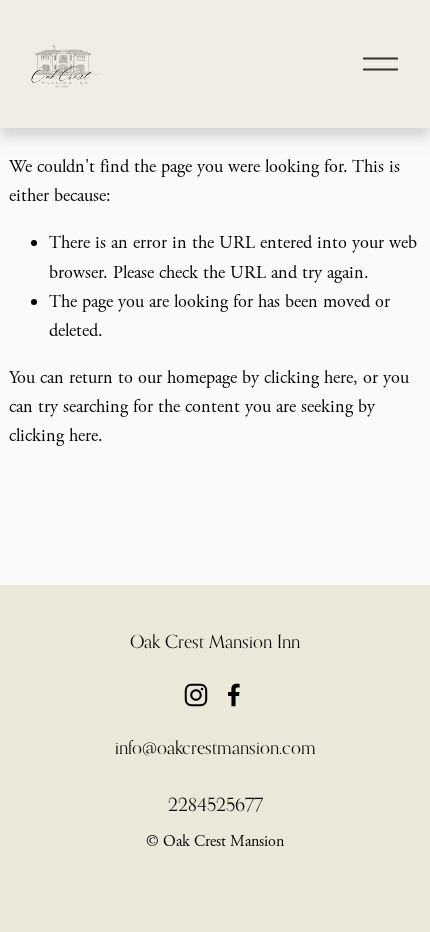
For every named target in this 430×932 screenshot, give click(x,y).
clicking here (308, 377)
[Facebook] (234, 695)
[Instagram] (196, 695)
